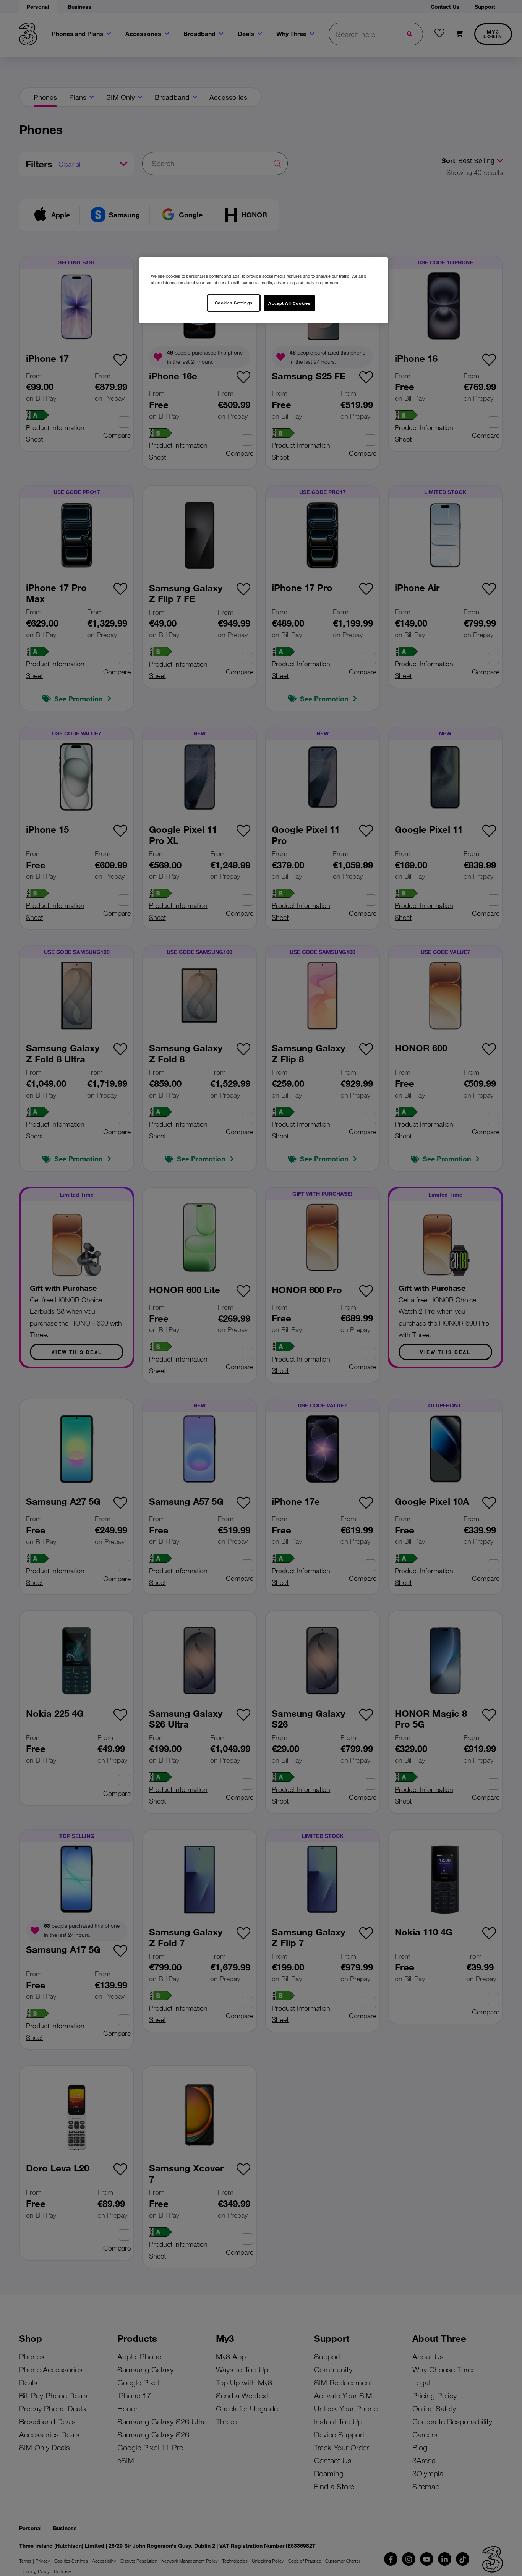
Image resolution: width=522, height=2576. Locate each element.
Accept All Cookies (289, 303)
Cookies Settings (234, 303)
